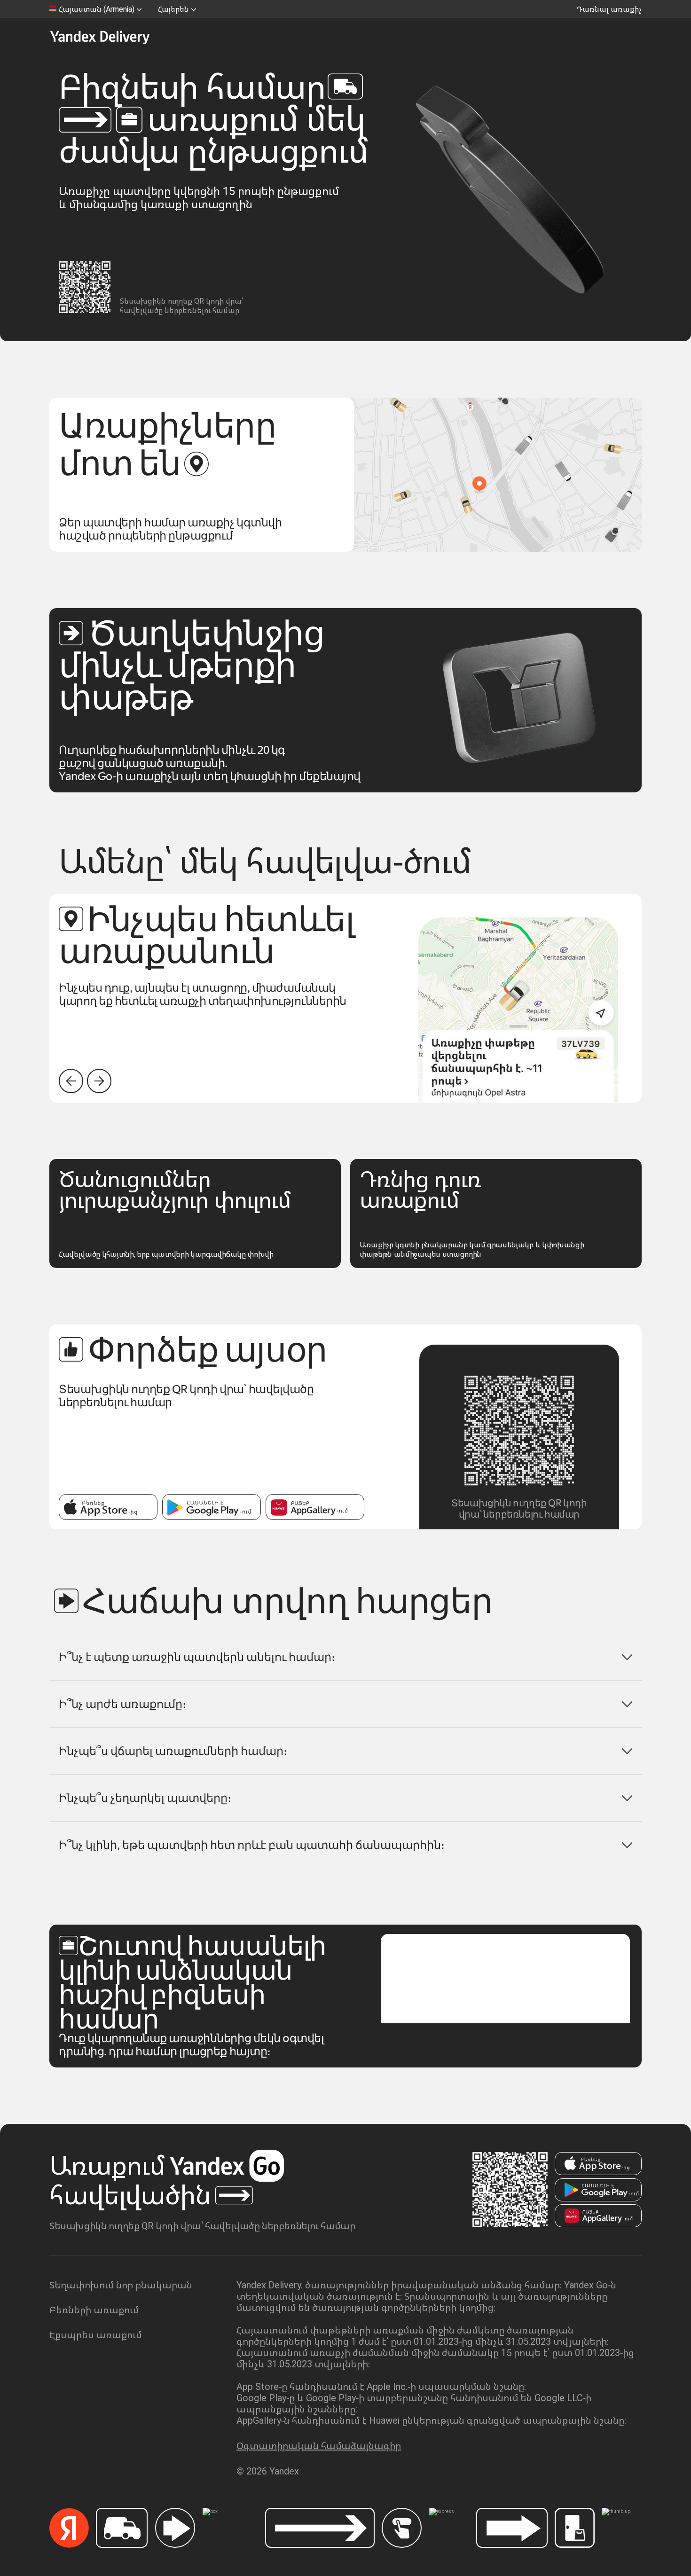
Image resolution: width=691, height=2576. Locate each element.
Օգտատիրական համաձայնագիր (319, 2446)
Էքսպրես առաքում (95, 2335)
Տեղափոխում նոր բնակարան (121, 2285)
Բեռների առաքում (94, 2310)
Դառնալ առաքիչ (609, 9)
